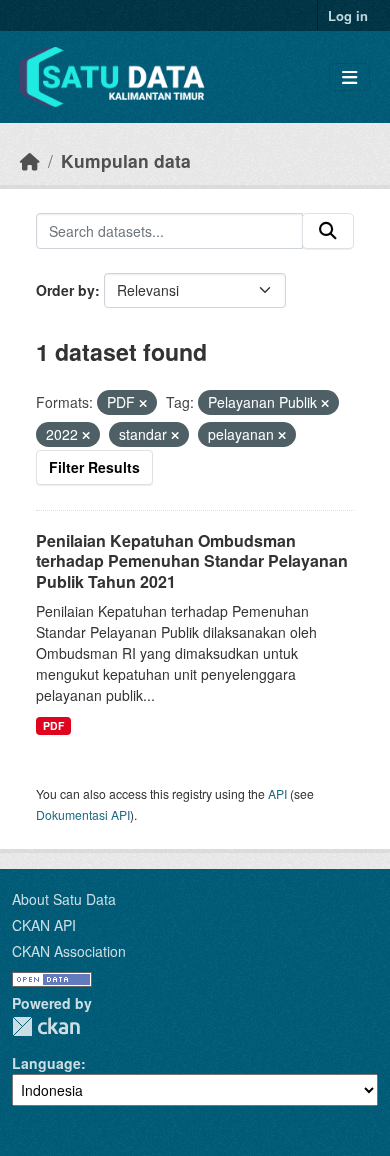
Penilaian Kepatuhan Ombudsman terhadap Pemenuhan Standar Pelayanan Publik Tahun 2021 (192, 561)
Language (46, 1063)
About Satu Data (64, 899)
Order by (65, 290)
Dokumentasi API (83, 814)
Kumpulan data (126, 160)
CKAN (46, 1026)
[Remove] (143, 403)
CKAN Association (69, 951)
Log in (348, 15)
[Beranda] (30, 160)
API (277, 793)
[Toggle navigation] (349, 77)
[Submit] (328, 231)
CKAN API (44, 925)
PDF (53, 725)
